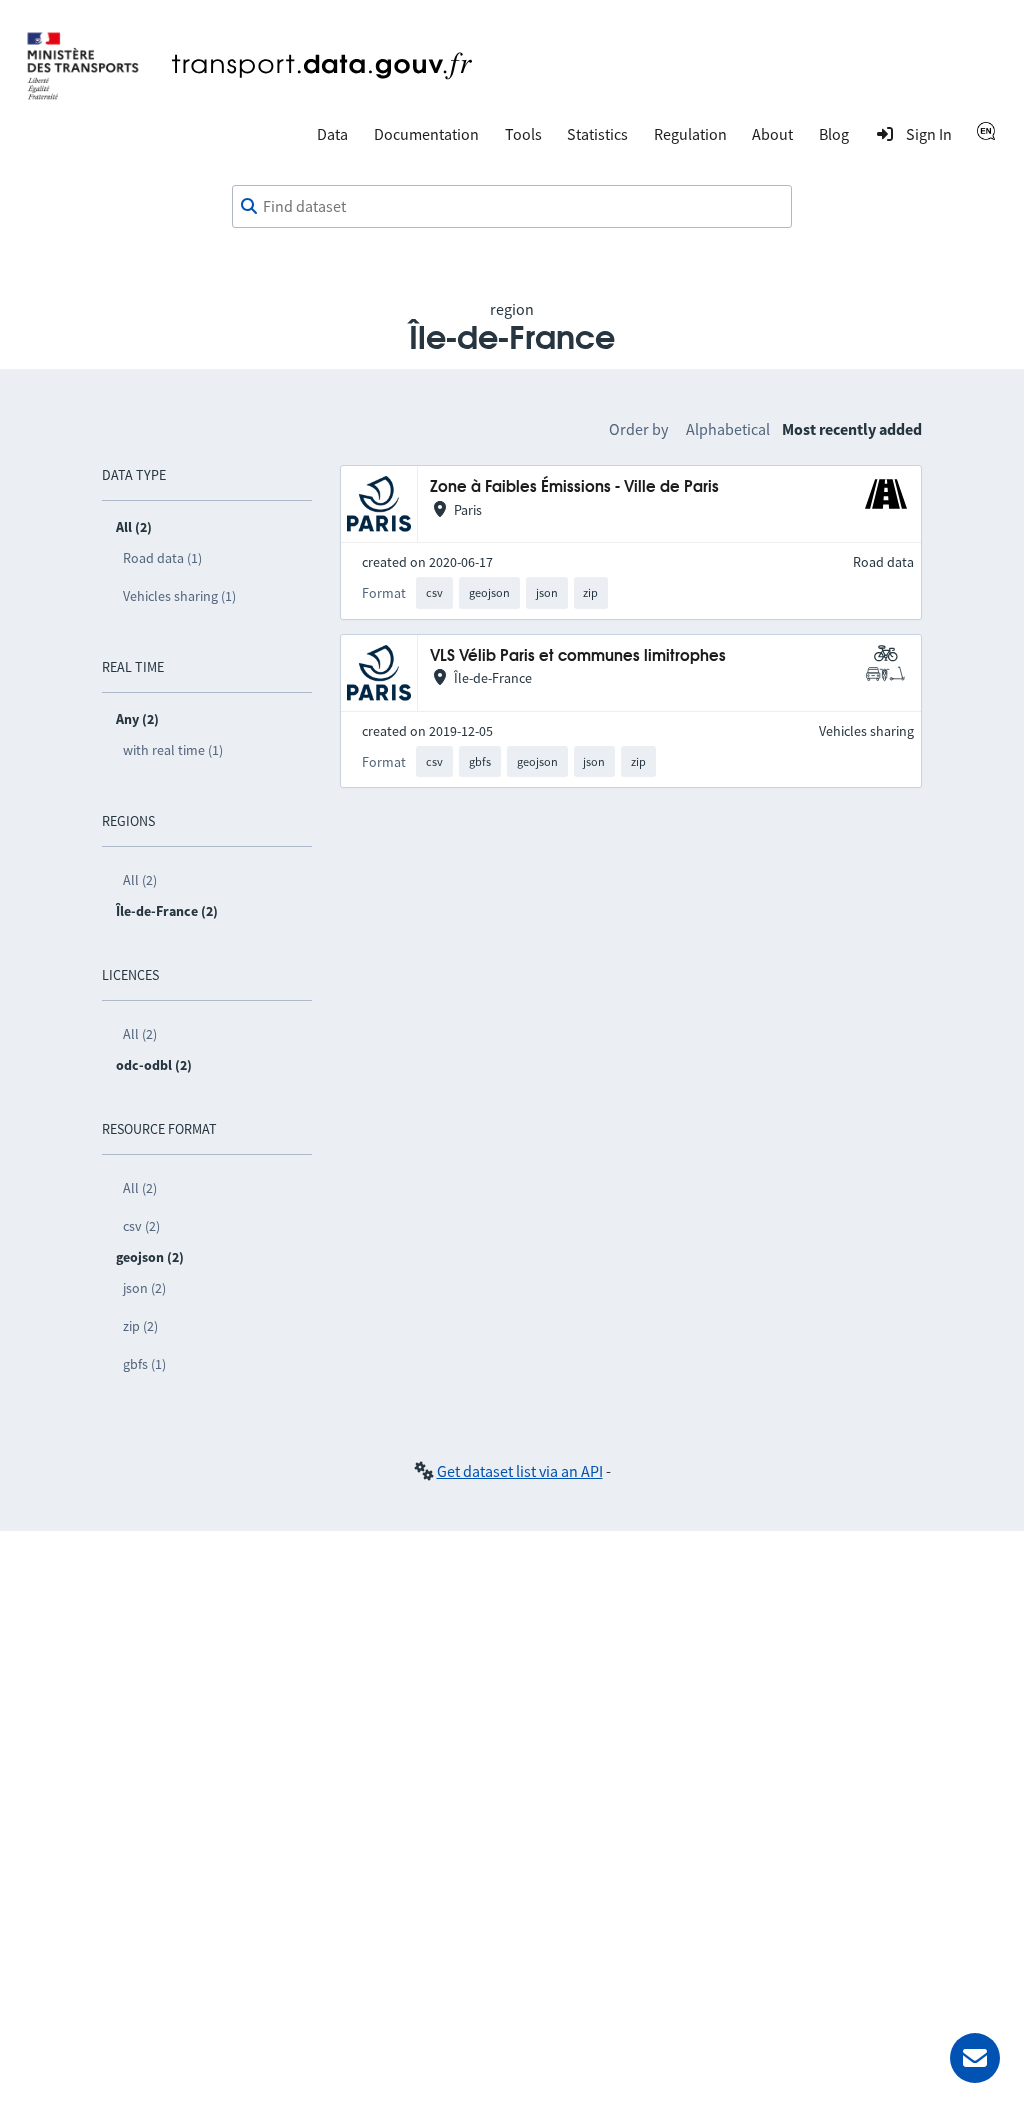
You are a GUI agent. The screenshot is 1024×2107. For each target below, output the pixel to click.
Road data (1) (162, 558)
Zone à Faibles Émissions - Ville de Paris (574, 487)
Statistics (597, 134)
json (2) (144, 1288)
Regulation (690, 134)
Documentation (426, 134)
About (772, 134)
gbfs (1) (144, 1364)
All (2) (140, 880)
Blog (834, 134)
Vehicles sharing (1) (179, 596)
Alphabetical (728, 429)
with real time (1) (173, 750)
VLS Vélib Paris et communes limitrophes (578, 656)
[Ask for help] (975, 2058)
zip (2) (140, 1326)
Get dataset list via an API (520, 1471)
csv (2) (141, 1226)
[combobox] (512, 207)
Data (332, 134)
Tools (523, 134)
